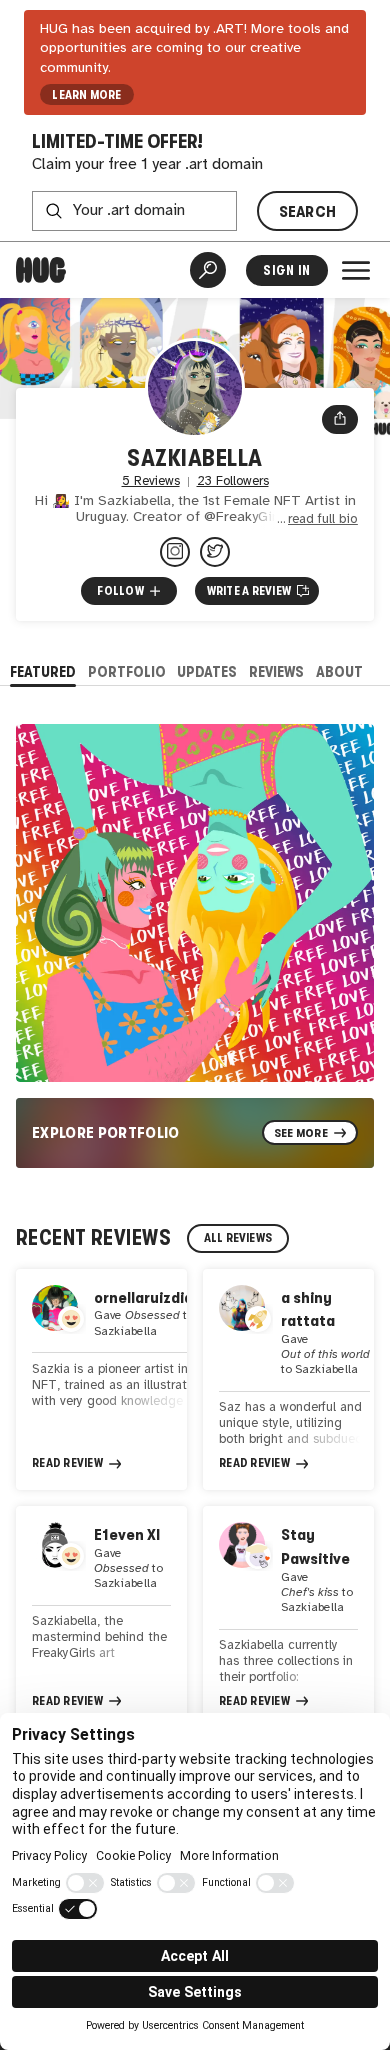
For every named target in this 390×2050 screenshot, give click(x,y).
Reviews (276, 671)
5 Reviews (151, 481)
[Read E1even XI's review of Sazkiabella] (101, 1616)
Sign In (286, 270)
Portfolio (127, 671)
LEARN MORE (86, 95)
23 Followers (233, 481)
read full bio (323, 519)
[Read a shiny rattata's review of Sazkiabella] (288, 1379)
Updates (207, 671)
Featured (43, 671)
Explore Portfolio (106, 1132)
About (339, 671)
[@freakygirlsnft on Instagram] (175, 552)
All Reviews (238, 1238)
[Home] (41, 270)
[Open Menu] (356, 270)
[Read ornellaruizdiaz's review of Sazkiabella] (101, 1379)
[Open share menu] (340, 420)
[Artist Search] (208, 270)
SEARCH (308, 211)
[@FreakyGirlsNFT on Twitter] (215, 552)
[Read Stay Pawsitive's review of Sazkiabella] (288, 1616)
